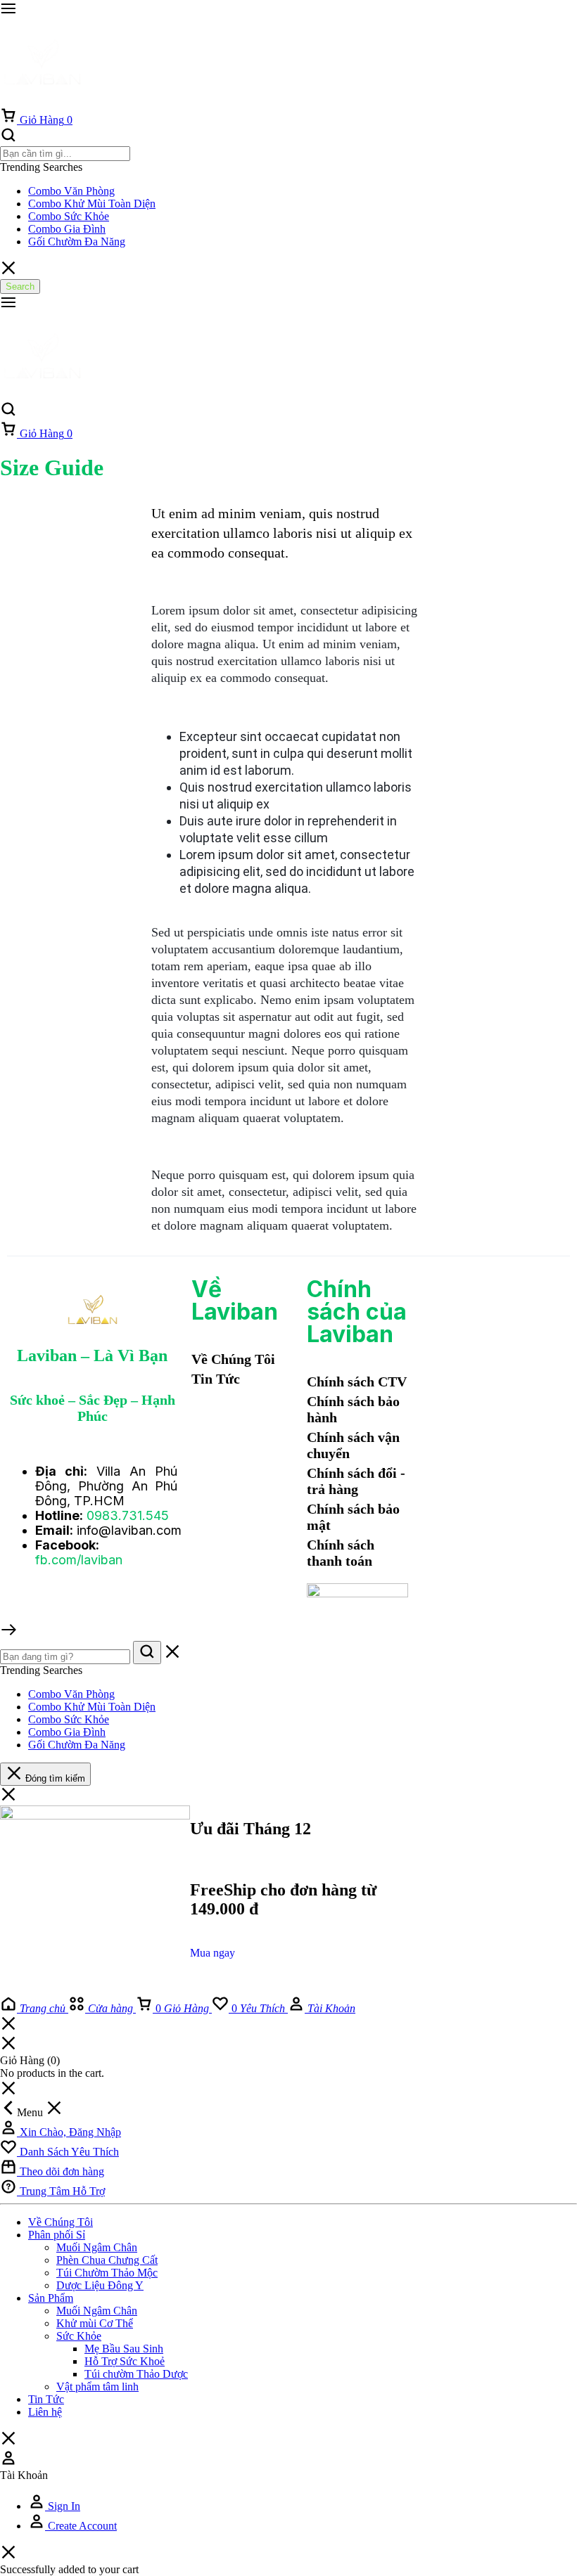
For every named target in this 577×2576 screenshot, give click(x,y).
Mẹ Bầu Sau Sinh (124, 2349)
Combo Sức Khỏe (69, 216)
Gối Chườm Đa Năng (77, 241)
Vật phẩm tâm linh (97, 2387)
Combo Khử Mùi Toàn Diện (92, 204)
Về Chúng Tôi (61, 2222)
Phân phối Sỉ (57, 2235)
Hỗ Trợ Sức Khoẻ (125, 2361)
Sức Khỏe (79, 2336)
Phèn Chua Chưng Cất (107, 2260)
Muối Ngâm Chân (97, 2247)
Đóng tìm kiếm (54, 1778)
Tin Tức (46, 2399)
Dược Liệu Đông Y (100, 2285)
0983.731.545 (128, 1515)
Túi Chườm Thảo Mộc (107, 2273)
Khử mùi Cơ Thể (95, 2323)
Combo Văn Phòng (71, 191)
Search (20, 286)
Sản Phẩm (51, 2298)
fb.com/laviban (79, 1560)
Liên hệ (45, 2412)
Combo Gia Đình (67, 229)
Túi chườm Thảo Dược (136, 2374)
